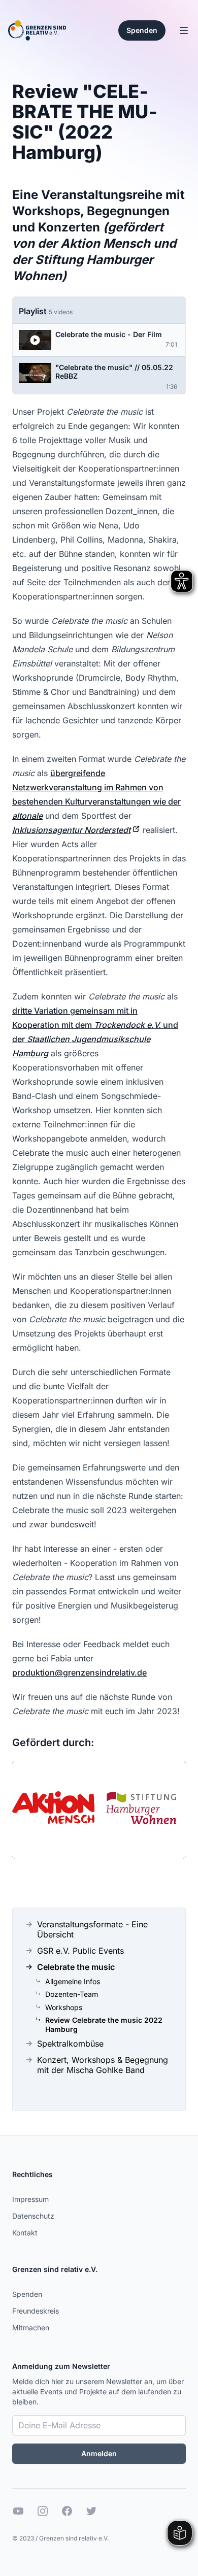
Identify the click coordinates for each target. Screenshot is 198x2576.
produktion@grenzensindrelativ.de (79, 1672)
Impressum (30, 2199)
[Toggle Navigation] (184, 30)
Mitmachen (31, 2328)
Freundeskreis (36, 2311)
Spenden (27, 2294)
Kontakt (25, 2233)
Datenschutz (33, 2216)
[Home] (37, 30)
